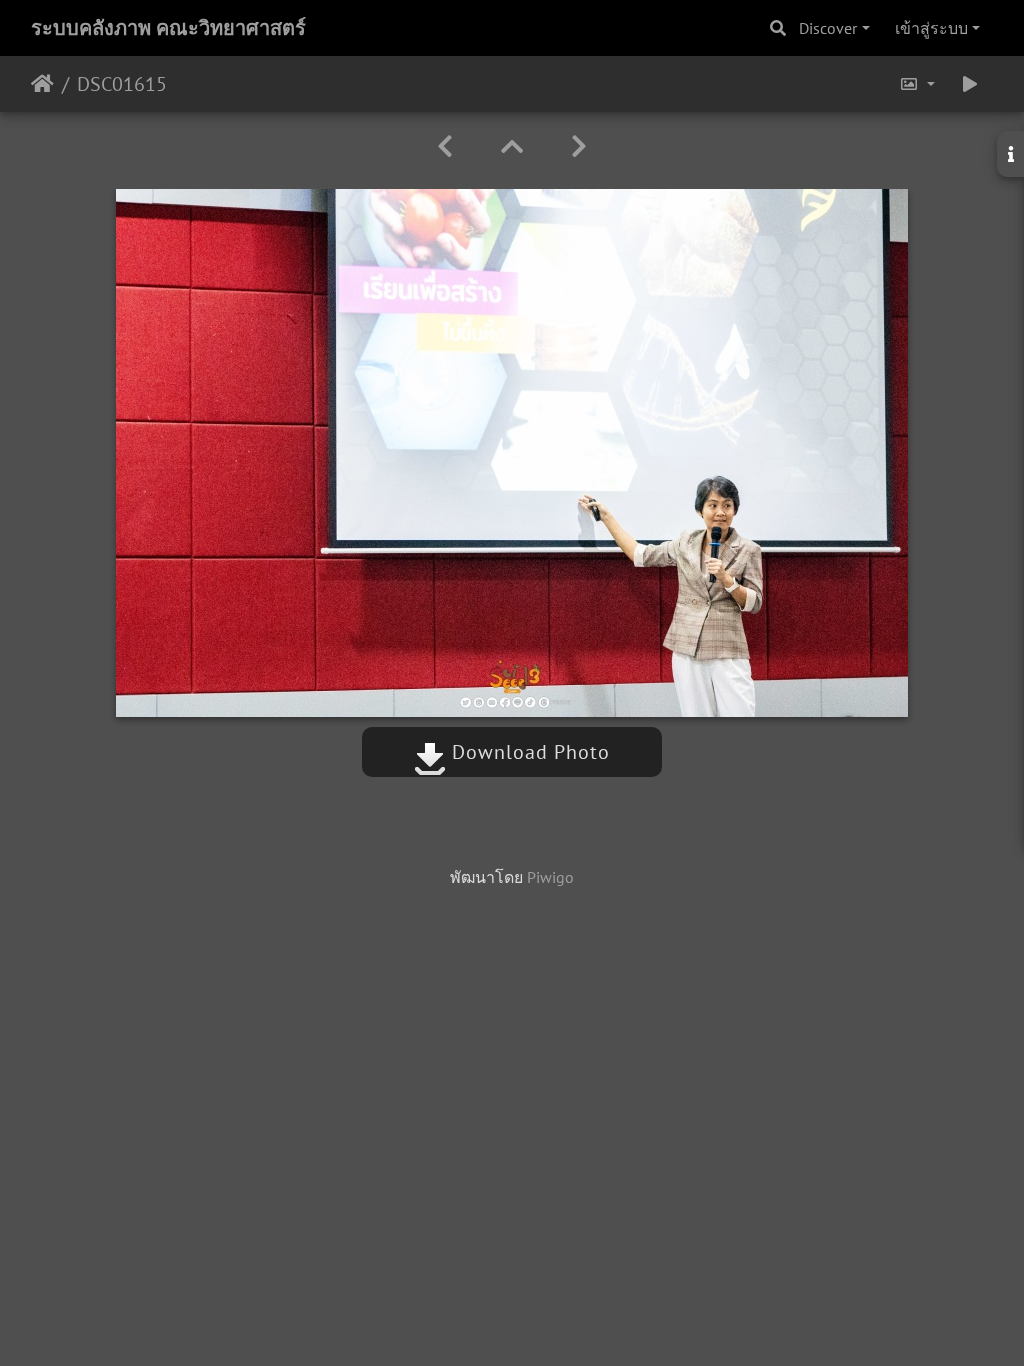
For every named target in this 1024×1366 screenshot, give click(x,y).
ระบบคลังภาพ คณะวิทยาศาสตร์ (168, 28)
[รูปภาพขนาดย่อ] (512, 146)
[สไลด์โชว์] (970, 84)
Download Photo (528, 752)
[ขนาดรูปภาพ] (917, 84)
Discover (828, 28)
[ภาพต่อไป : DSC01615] (579, 146)
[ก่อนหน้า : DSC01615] (445, 146)
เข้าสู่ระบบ (931, 28)
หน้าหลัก (42, 84)
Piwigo (550, 877)
